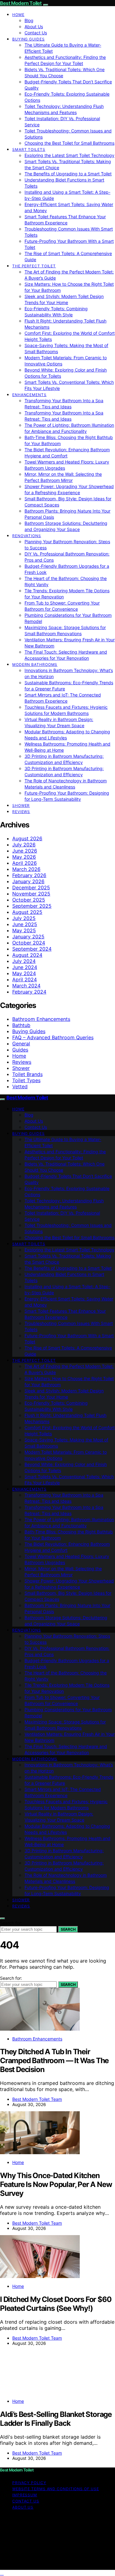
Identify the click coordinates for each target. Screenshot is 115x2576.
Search (68, 1929)
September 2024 (32, 949)
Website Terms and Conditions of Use (56, 2489)
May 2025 (24, 930)
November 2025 (31, 894)
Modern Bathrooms (35, 664)
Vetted (20, 1086)
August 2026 (27, 838)
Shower (21, 805)
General (21, 1044)
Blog (29, 20)
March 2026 (26, 869)
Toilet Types (26, 1080)
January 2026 (28, 881)
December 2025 (31, 887)
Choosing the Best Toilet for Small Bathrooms (69, 143)
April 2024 (25, 979)
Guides (20, 1050)
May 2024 (24, 973)
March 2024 (26, 986)
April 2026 (25, 863)
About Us (34, 27)
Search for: (11, 1923)
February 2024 (29, 992)
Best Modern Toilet (21, 3)
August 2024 (27, 955)
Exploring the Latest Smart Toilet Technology (69, 155)
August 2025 (27, 912)
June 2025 (25, 924)
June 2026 (25, 851)
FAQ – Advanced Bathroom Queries (53, 1037)
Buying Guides (29, 39)
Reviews (21, 812)
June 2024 (25, 967)
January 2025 (28, 937)
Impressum (25, 2495)
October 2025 (29, 900)
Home (18, 15)
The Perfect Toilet (34, 266)
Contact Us (36, 33)
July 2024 (24, 961)
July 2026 (24, 845)
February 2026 (29, 875)
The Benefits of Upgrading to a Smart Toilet (68, 174)
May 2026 (24, 857)
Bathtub (21, 1025)
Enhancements (29, 395)
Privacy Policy (29, 2483)
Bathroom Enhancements (41, 1019)
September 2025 (32, 906)
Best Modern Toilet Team (37, 2099)
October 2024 (29, 943)
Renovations (27, 536)
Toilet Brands (27, 1074)
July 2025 (24, 918)
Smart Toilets (29, 149)
